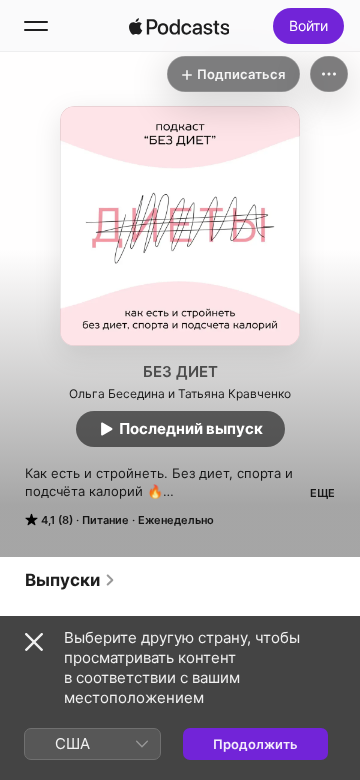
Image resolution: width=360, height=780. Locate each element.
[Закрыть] (34, 642)
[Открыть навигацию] (36, 26)
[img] (179, 26)
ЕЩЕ (322, 493)
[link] (70, 580)
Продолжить (255, 744)
